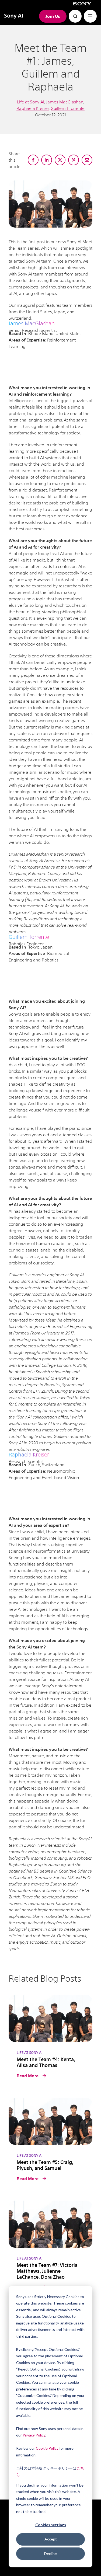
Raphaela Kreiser (33, 108)
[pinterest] (74, 160)
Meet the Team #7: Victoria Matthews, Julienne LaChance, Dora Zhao (47, 2271)
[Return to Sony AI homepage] (14, 16)
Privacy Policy (34, 2435)
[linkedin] (47, 160)
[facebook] (33, 160)
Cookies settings (51, 2525)
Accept (51, 2539)
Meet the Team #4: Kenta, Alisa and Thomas (46, 2062)
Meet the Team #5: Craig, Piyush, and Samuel (45, 2165)
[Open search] (75, 16)
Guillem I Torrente (68, 108)
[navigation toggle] (90, 16)
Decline (50, 2554)
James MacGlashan (65, 102)
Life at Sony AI (31, 102)
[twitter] (60, 160)
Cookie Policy (47, 2448)
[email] (87, 160)
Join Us (53, 16)
